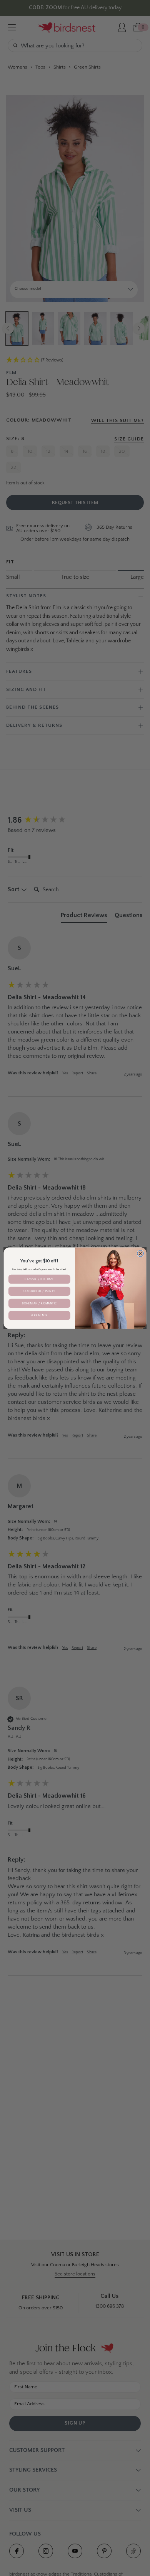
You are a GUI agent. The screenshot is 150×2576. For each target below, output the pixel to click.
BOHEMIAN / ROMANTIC (39, 1303)
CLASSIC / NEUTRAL (39, 1279)
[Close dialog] (141, 1253)
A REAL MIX (39, 1315)
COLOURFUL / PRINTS (39, 1291)
